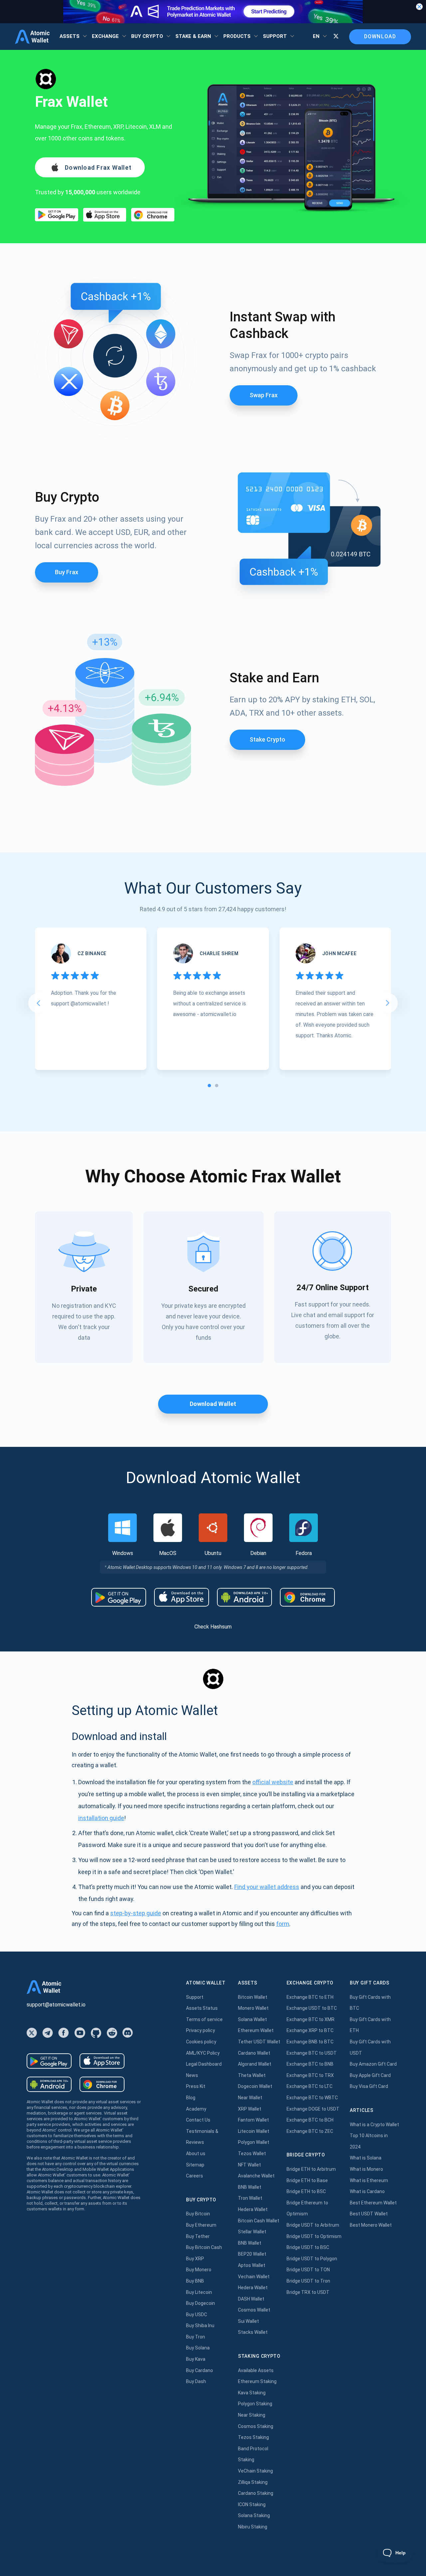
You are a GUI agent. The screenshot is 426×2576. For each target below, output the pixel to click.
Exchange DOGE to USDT (313, 2109)
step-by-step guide (136, 1913)
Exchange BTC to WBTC (312, 2098)
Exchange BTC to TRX (310, 2075)
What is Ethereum (369, 2180)
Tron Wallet (250, 2198)
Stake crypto (267, 739)
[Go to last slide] (38, 1003)
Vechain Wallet (254, 2277)
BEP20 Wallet (252, 2254)
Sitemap (195, 2165)
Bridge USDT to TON (308, 2270)
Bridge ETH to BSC (306, 2191)
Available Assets (256, 2370)
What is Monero (366, 2169)
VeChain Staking (255, 2471)
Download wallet (213, 1404)
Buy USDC (197, 2315)
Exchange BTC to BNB (310, 2064)
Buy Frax (67, 572)
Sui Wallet (248, 2321)
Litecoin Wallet (254, 2131)
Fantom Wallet (253, 2120)
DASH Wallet (251, 2299)
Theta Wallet (252, 2075)
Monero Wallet (253, 2008)
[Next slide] (388, 1003)
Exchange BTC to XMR (311, 2019)
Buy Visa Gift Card (369, 2086)
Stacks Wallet (253, 2332)
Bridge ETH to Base (307, 2180)
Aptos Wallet (252, 2265)
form (283, 1924)
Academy (196, 2109)
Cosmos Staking (256, 2426)
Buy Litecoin (199, 2292)
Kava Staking (252, 2393)
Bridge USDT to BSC (308, 2247)
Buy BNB (195, 2281)
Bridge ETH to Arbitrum (311, 2169)
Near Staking (252, 2415)
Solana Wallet (252, 2019)
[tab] (209, 1086)
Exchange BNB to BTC (310, 2042)
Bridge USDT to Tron (308, 2281)
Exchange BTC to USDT (312, 2053)
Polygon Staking (255, 2404)
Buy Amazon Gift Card (373, 2064)
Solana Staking (254, 2515)
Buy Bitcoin (198, 2214)
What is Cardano (367, 2191)
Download (380, 36)
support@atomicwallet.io (56, 2005)
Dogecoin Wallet (255, 2086)
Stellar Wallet (252, 2232)
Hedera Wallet (253, 2209)
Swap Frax (264, 395)
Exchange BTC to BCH (310, 2120)
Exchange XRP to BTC (310, 2030)
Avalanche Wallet (256, 2176)
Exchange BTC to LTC (310, 2086)
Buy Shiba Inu (200, 2325)
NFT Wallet (249, 2165)
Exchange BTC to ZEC (310, 2131)
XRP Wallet (250, 2109)
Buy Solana (198, 2348)
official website (273, 1782)
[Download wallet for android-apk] (244, 1597)
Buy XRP (195, 2259)
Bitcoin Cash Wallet (259, 2221)
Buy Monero (199, 2270)
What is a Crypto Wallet (374, 2125)
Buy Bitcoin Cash (204, 2247)
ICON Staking (252, 2504)
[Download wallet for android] (57, 215)
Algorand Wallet (255, 2064)
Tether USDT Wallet (259, 2042)
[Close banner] (419, 7)
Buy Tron (196, 2337)
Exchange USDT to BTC (312, 2008)
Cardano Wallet (254, 2053)
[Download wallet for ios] (105, 215)
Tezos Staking (253, 2437)
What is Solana (366, 2158)
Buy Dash (196, 2381)
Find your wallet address (267, 1887)
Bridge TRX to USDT (308, 2292)
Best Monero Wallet (371, 2225)
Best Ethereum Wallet (373, 2203)
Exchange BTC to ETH (310, 1997)
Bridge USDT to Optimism (314, 2236)
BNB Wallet (250, 2187)
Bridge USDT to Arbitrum (313, 2225)
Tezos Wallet (252, 2153)
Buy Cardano (200, 2370)
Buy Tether (198, 2236)
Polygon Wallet (254, 2142)
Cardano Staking (256, 2493)
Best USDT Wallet (369, 2214)
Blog (191, 2098)
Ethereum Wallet (256, 2030)
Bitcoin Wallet (253, 1997)
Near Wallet (250, 2098)
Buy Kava (196, 2359)
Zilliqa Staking (253, 2482)
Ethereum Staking (257, 2381)
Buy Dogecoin (201, 2303)
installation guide (101, 1818)
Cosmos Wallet (254, 2310)
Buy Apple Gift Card (370, 2075)
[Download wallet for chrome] (153, 215)
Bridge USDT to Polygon (312, 2259)
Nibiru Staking (253, 2527)
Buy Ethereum (201, 2225)
